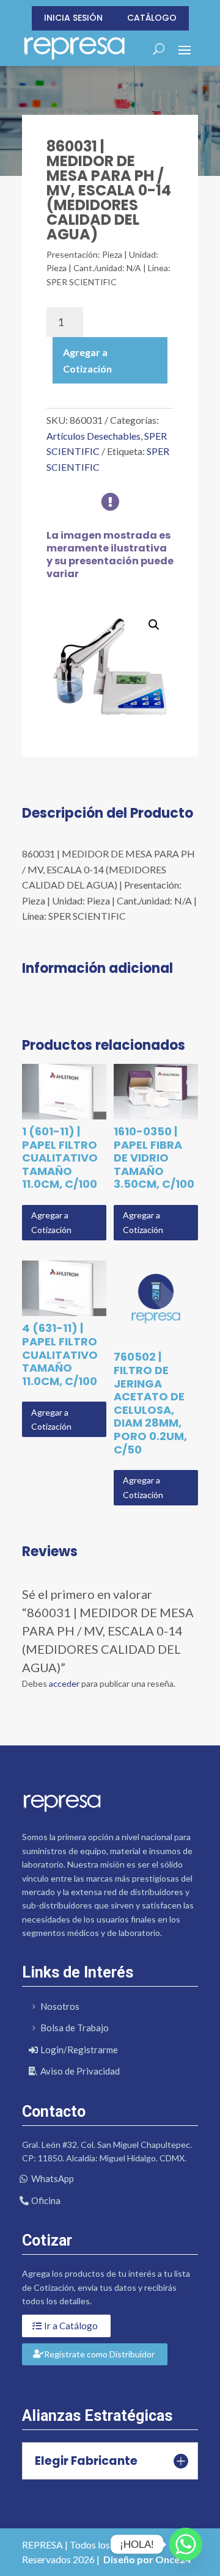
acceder (64, 1683)
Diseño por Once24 (147, 2559)
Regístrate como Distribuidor (99, 2354)
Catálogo (152, 18)
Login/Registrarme (79, 2050)
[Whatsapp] (186, 2544)
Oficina (46, 2200)
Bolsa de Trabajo (75, 2028)
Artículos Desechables (94, 436)
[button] (154, 625)
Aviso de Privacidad (80, 2071)
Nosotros (60, 2006)
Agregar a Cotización (87, 360)
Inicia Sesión (73, 18)
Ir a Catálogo (71, 2326)
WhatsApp (53, 2178)
